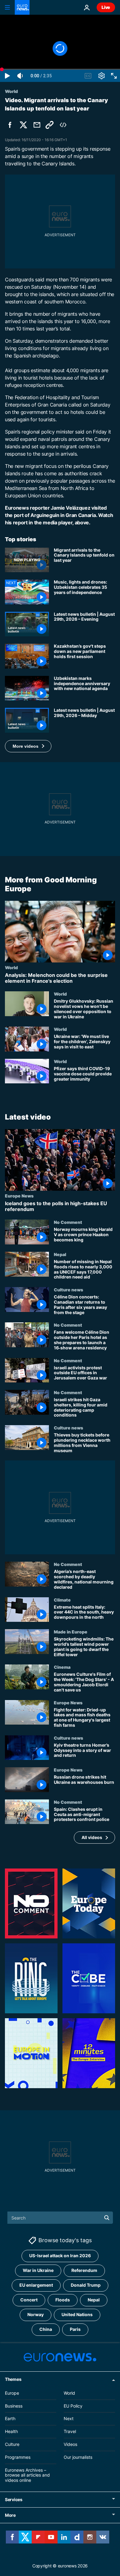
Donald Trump (86, 2285)
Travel (70, 2431)
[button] (28, 746)
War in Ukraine (38, 2270)
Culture (12, 2444)
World (11, 967)
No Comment (68, 1222)
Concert (29, 2300)
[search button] (107, 2218)
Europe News (19, 1196)
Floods (63, 2300)
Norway (36, 2314)
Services (14, 2499)
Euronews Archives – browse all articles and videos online (27, 2475)
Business (14, 2406)
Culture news (68, 1290)
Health (11, 2431)
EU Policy (73, 2406)
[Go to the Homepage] (22, 7)
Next (69, 2418)
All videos (92, 1837)
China (46, 2329)
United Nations (77, 2314)
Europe (12, 2393)
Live (106, 7)
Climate (62, 1600)
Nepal (60, 1254)
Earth (10, 2418)
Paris (75, 2329)
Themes (13, 2379)
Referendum (84, 2270)
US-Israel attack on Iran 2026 (60, 2256)
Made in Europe (71, 1632)
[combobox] (60, 2218)
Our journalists (78, 2457)
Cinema (62, 1667)
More (10, 2515)
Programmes (18, 2457)
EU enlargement (36, 2285)
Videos (70, 2444)
